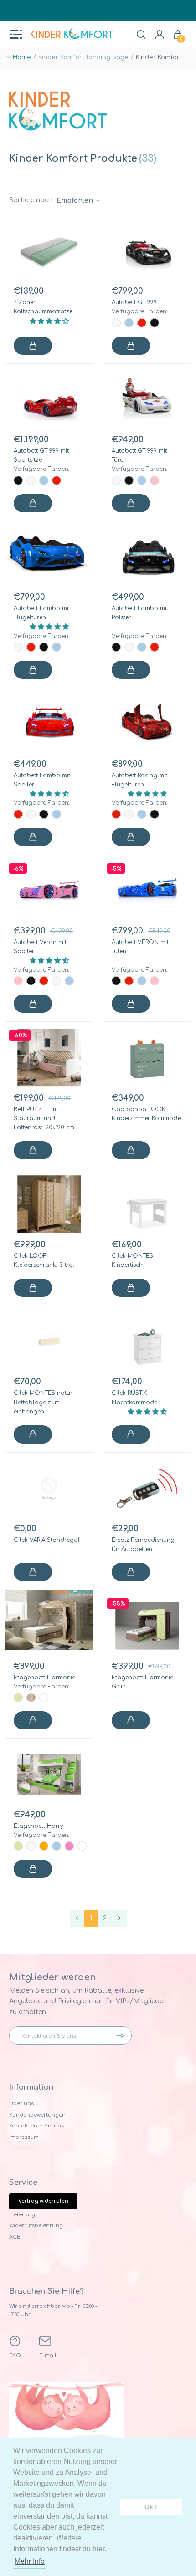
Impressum (24, 2137)
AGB (15, 2237)
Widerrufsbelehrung (36, 2226)
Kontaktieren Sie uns (36, 2126)
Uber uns (21, 2104)
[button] (49, 321)
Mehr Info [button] (30, 2561)
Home (22, 57)
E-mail (48, 2355)
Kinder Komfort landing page (83, 57)
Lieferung (22, 2215)
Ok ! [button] (151, 2507)
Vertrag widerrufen (43, 2201)
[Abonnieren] (123, 2035)
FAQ (15, 2355)
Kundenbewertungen (37, 2115)
